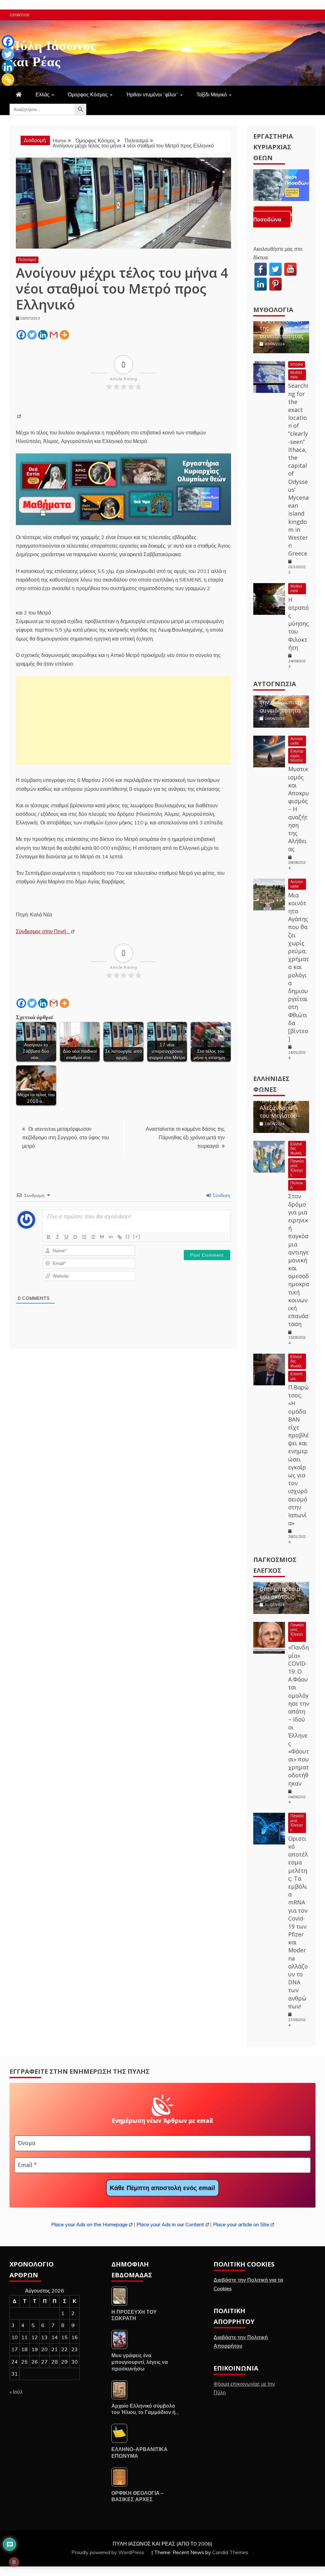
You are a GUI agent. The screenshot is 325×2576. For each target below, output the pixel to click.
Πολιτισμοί (27, 260)
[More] (64, 335)
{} (128, 1236)
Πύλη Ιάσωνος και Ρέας (53, 52)
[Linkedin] (43, 335)
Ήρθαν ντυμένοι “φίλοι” (152, 94)
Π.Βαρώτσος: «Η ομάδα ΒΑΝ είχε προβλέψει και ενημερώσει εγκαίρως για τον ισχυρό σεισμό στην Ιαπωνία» (298, 1455)
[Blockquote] (102, 1237)
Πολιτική (297, 1185)
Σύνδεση (221, 1195)
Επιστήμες (296, 1376)
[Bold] (49, 1237)
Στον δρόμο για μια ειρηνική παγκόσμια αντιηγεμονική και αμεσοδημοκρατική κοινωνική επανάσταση (299, 1260)
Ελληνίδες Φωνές (296, 1148)
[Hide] (4, 92)
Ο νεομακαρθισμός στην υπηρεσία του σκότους (283, 1584)
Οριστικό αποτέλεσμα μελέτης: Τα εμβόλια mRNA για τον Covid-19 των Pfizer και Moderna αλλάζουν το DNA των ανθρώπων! (298, 1922)
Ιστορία (297, 364)
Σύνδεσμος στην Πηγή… (43, 931)
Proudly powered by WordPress (108, 2552)
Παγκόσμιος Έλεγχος (297, 1168)
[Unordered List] (93, 1237)
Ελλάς (43, 94)
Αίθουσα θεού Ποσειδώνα (273, 217)
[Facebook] (21, 335)
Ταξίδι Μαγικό (212, 94)
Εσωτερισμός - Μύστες (297, 756)
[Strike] (75, 1237)
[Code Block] (111, 1237)
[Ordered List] (84, 1237)
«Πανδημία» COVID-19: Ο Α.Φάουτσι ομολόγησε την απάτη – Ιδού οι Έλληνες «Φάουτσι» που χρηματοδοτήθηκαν (299, 1715)
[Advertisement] (123, 720)
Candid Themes (230, 2552)
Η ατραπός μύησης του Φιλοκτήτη (298, 624)
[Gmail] (54, 335)
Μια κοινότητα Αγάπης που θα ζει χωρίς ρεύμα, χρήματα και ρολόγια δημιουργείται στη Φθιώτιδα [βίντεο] (298, 967)
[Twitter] (32, 335)
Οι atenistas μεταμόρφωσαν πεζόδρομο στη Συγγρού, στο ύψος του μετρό (66, 1137)
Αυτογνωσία (275, 684)
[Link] (120, 1237)
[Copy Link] (8, 80)
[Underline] (66, 1237)
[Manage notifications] (14, 2562)
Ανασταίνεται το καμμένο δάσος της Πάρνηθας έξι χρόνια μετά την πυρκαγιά (185, 1137)
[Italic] (57, 1237)
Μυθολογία (273, 310)
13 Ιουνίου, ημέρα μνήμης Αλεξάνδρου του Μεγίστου (279, 1103)
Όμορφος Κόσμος (88, 94)
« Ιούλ (16, 2392)
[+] (137, 1236)
